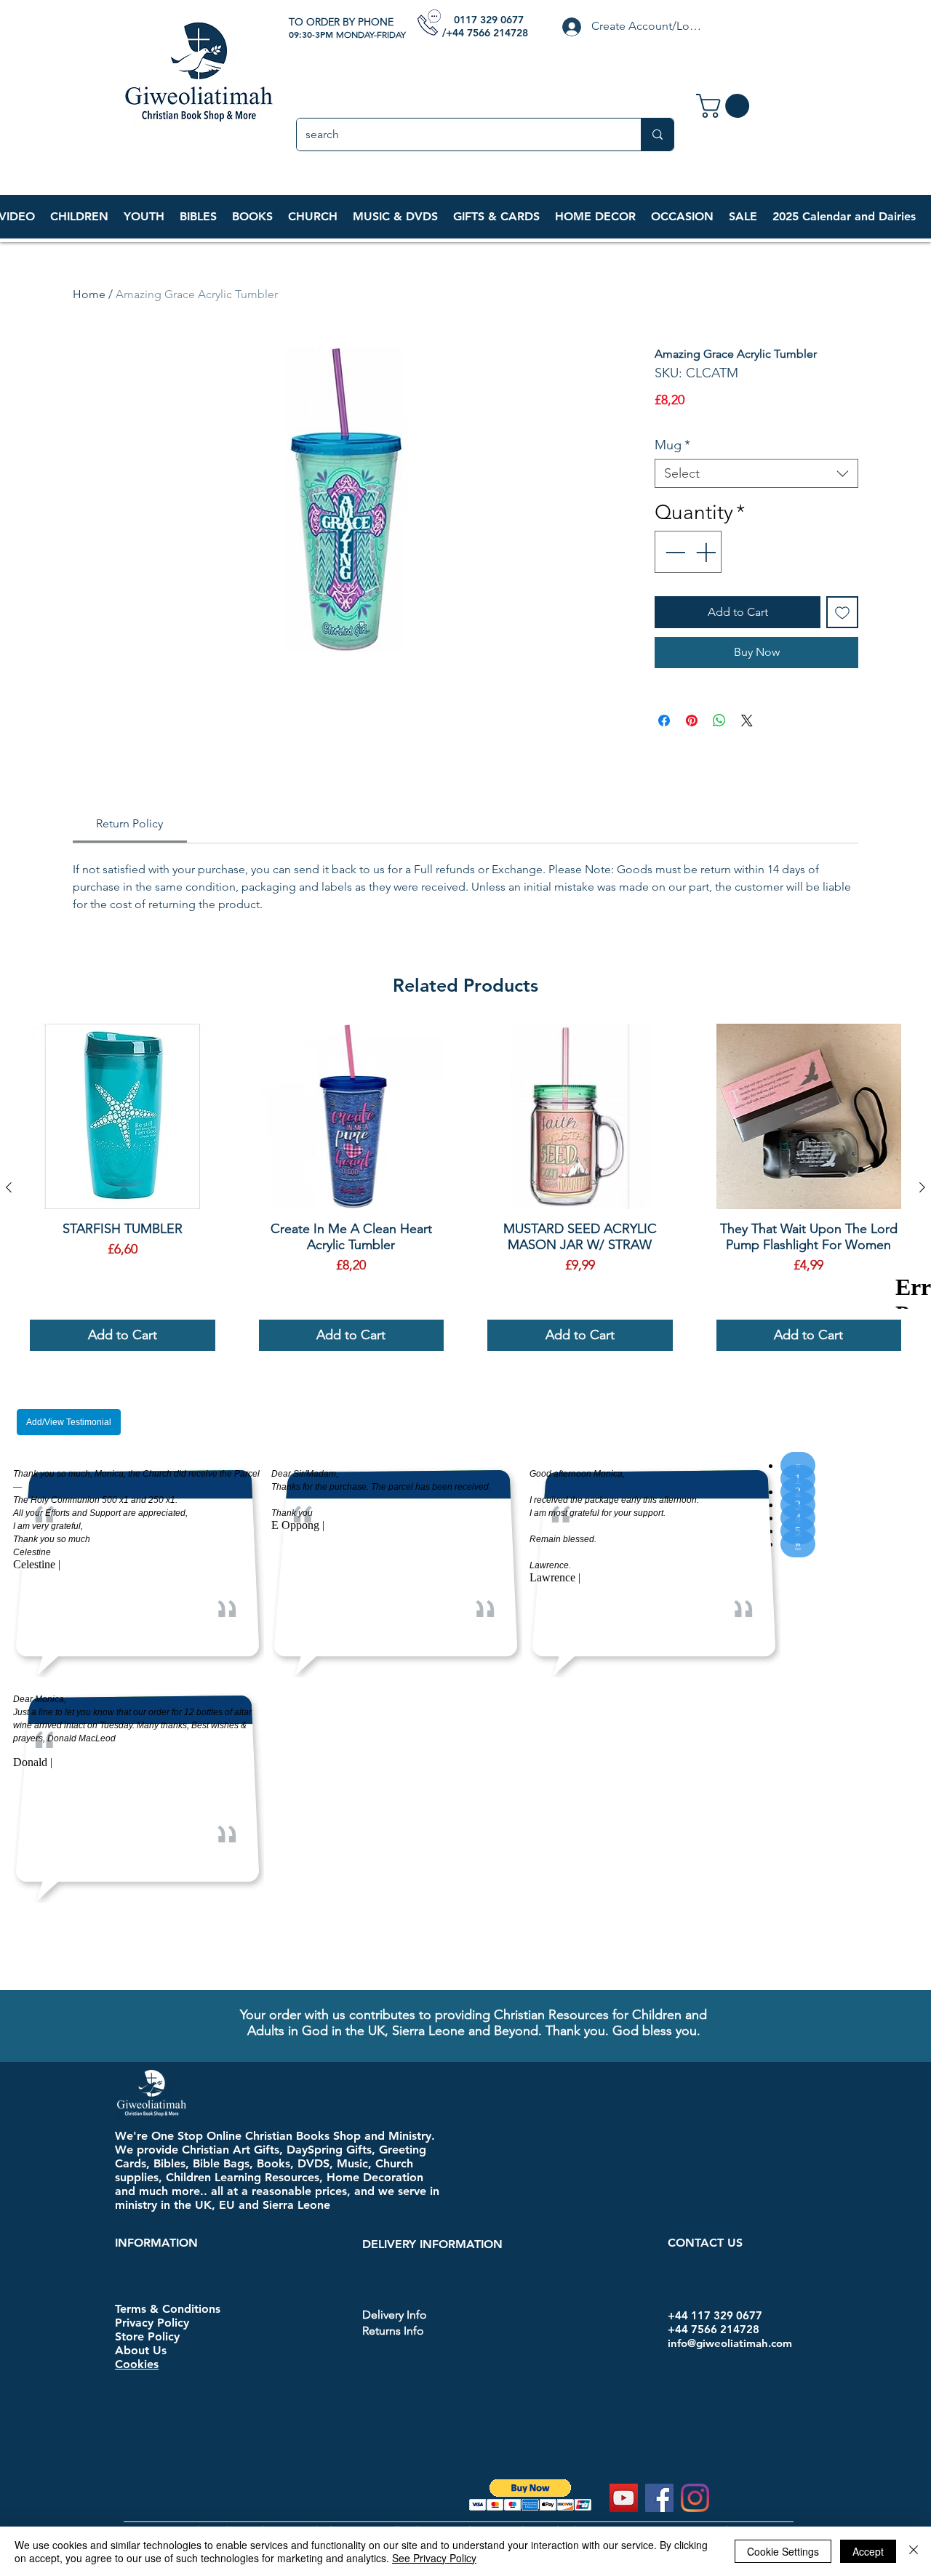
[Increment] (707, 552)
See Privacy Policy (434, 2558)
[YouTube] (624, 2414)
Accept (868, 2551)
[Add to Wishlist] (842, 612)
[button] (79, 217)
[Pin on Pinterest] (692, 721)
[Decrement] (674, 552)
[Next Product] (922, 1187)
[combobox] (756, 473)
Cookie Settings (783, 2551)
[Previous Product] (9, 1187)
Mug (672, 445)
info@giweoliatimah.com (730, 2259)
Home (89, 294)
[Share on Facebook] (664, 721)
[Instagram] (695, 2414)
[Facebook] (659, 2414)
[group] (465, 1187)
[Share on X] (747, 721)
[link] (726, 106)
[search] (657, 135)
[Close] (914, 2551)
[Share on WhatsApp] (719, 721)
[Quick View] (123, 1116)
